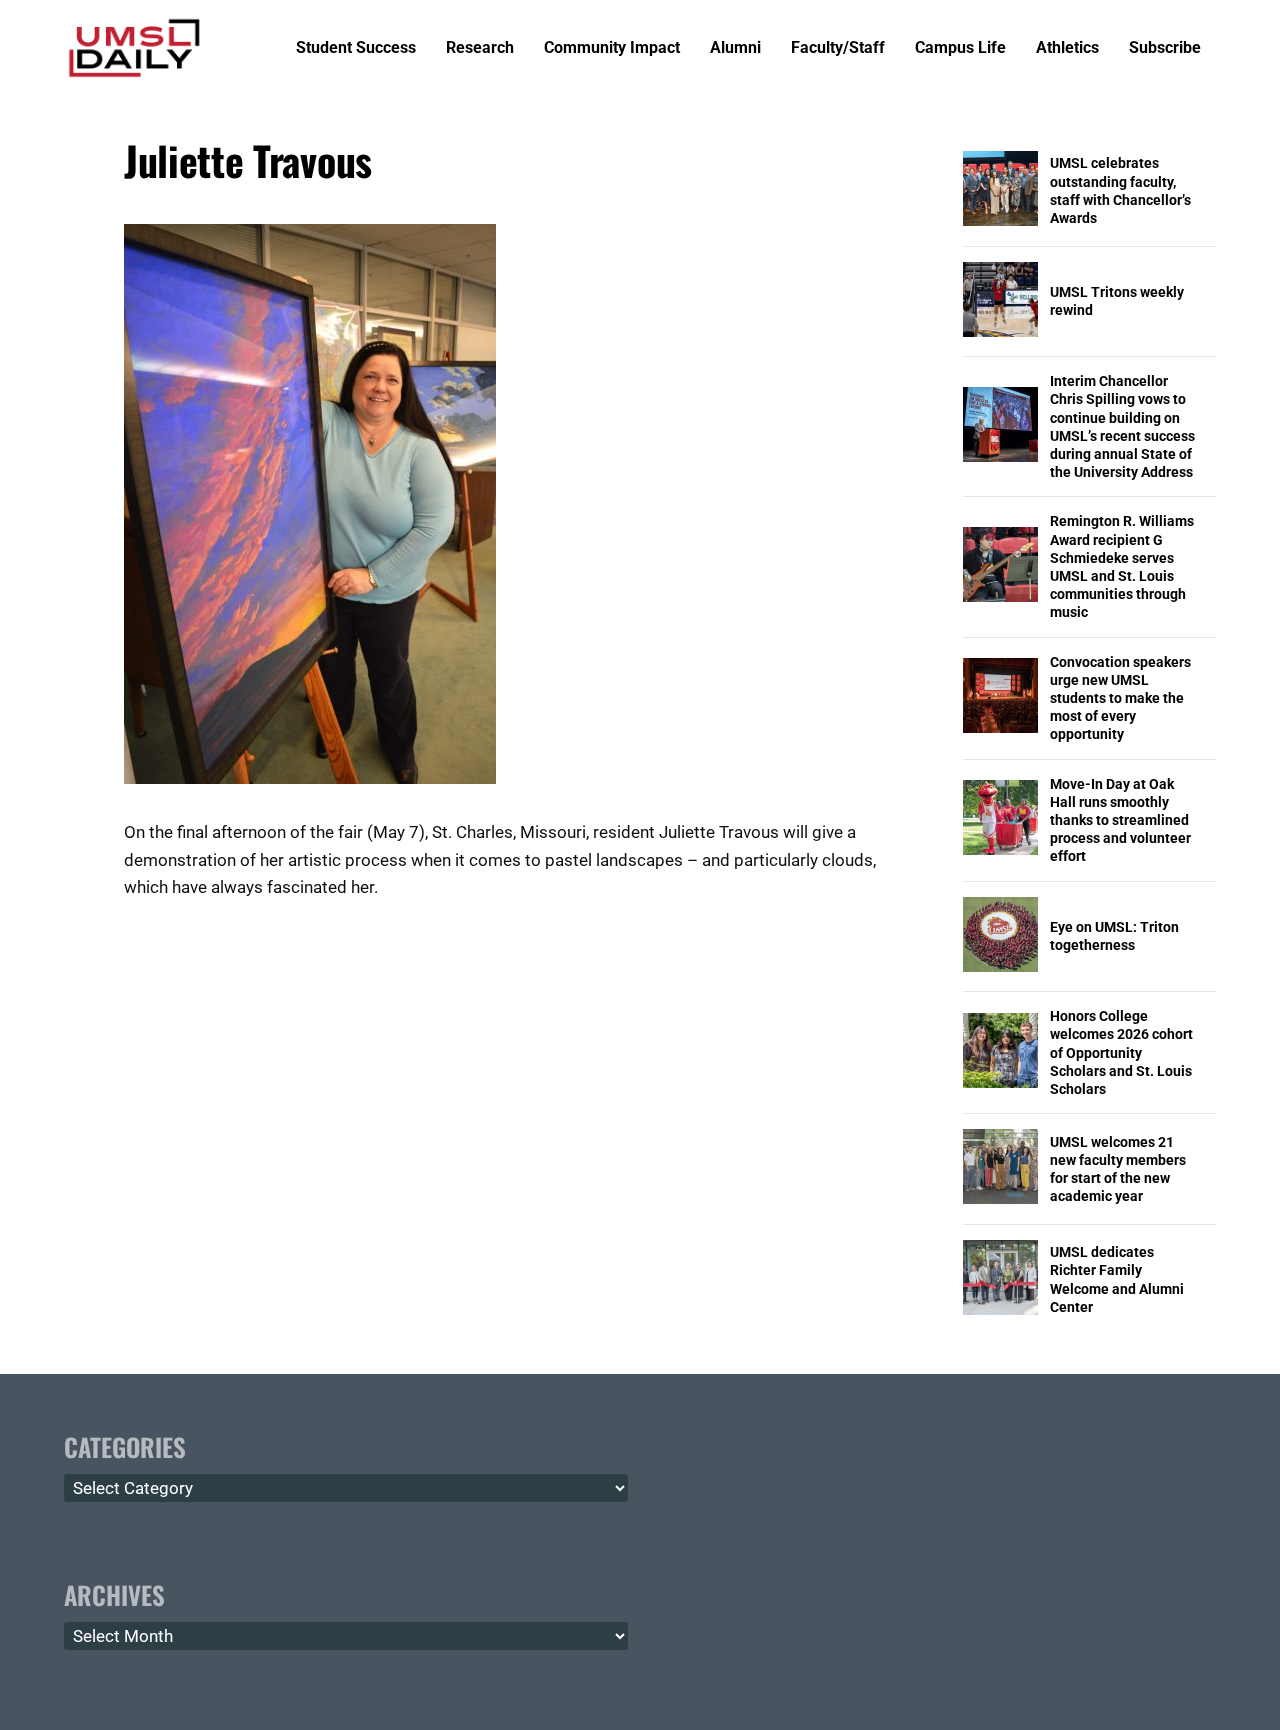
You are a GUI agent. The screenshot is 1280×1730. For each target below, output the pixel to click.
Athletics (1067, 48)
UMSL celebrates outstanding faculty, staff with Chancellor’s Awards (1120, 190)
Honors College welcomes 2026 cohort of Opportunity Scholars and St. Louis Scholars (1121, 1052)
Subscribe (1165, 48)
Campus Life (960, 48)
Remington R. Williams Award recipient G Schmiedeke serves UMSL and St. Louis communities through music (1122, 566)
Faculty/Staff (838, 48)
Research (480, 48)
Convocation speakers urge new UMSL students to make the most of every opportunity (1120, 698)
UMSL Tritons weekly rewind (1117, 301)
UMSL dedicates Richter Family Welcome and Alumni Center (1117, 1279)
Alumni (735, 48)
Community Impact (612, 48)
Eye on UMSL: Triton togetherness (1114, 936)
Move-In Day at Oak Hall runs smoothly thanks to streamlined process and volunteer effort (1120, 820)
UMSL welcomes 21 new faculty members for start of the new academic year (1118, 1169)
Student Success (356, 48)
